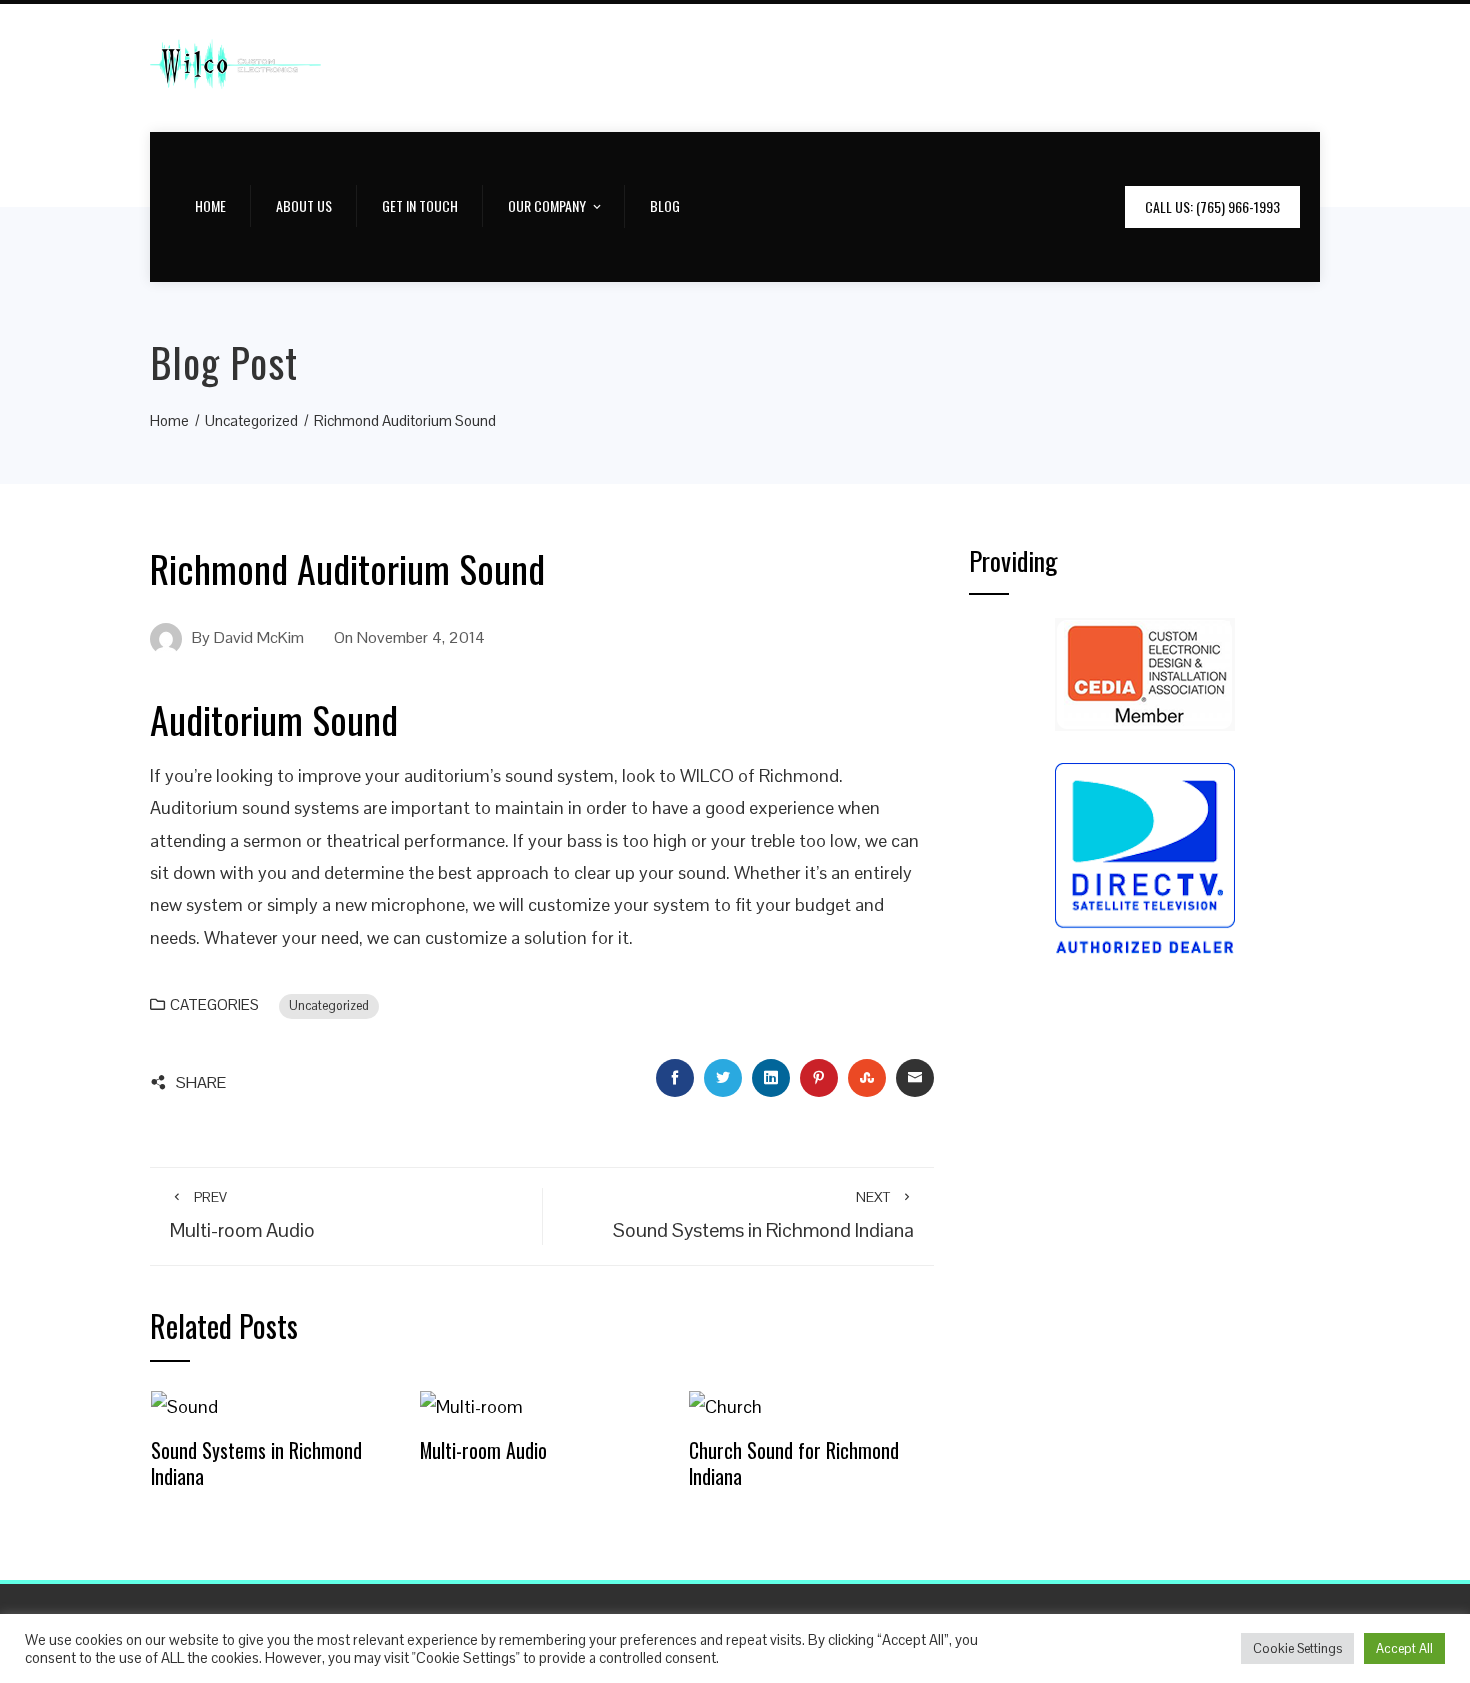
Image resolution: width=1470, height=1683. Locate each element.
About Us (304, 205)
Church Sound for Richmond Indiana (794, 1463)
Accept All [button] (1404, 1648)
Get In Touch (420, 205)
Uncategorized (329, 1006)
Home (210, 205)
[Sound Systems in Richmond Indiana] (184, 1405)
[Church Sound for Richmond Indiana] (725, 1405)
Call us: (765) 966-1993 (1212, 206)
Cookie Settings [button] (1297, 1648)
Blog (665, 205)
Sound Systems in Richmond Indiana (256, 1463)
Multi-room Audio (483, 1450)
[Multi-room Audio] (471, 1405)
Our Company (547, 205)
